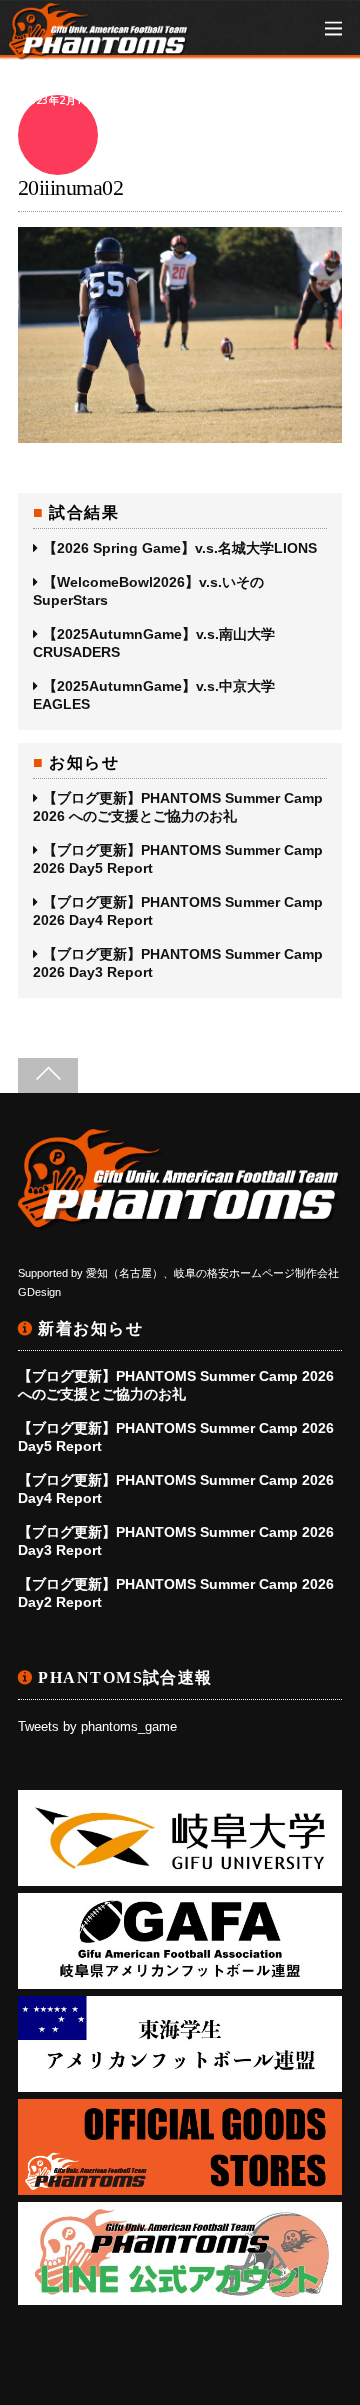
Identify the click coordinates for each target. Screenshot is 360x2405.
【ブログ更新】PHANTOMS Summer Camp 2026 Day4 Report (178, 911)
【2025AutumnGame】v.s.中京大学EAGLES (154, 695)
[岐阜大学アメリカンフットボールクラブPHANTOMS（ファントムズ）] (99, 49)
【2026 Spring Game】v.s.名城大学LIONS (180, 548)
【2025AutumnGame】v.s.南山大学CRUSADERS (154, 643)
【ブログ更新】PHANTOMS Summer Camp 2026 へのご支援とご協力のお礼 (178, 807)
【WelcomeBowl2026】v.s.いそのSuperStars (148, 591)
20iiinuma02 (70, 187)
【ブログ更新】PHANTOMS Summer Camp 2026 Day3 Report (178, 963)
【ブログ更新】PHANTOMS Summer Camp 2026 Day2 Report (176, 1593)
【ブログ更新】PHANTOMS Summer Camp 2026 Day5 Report (178, 859)
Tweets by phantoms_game (97, 1727)
